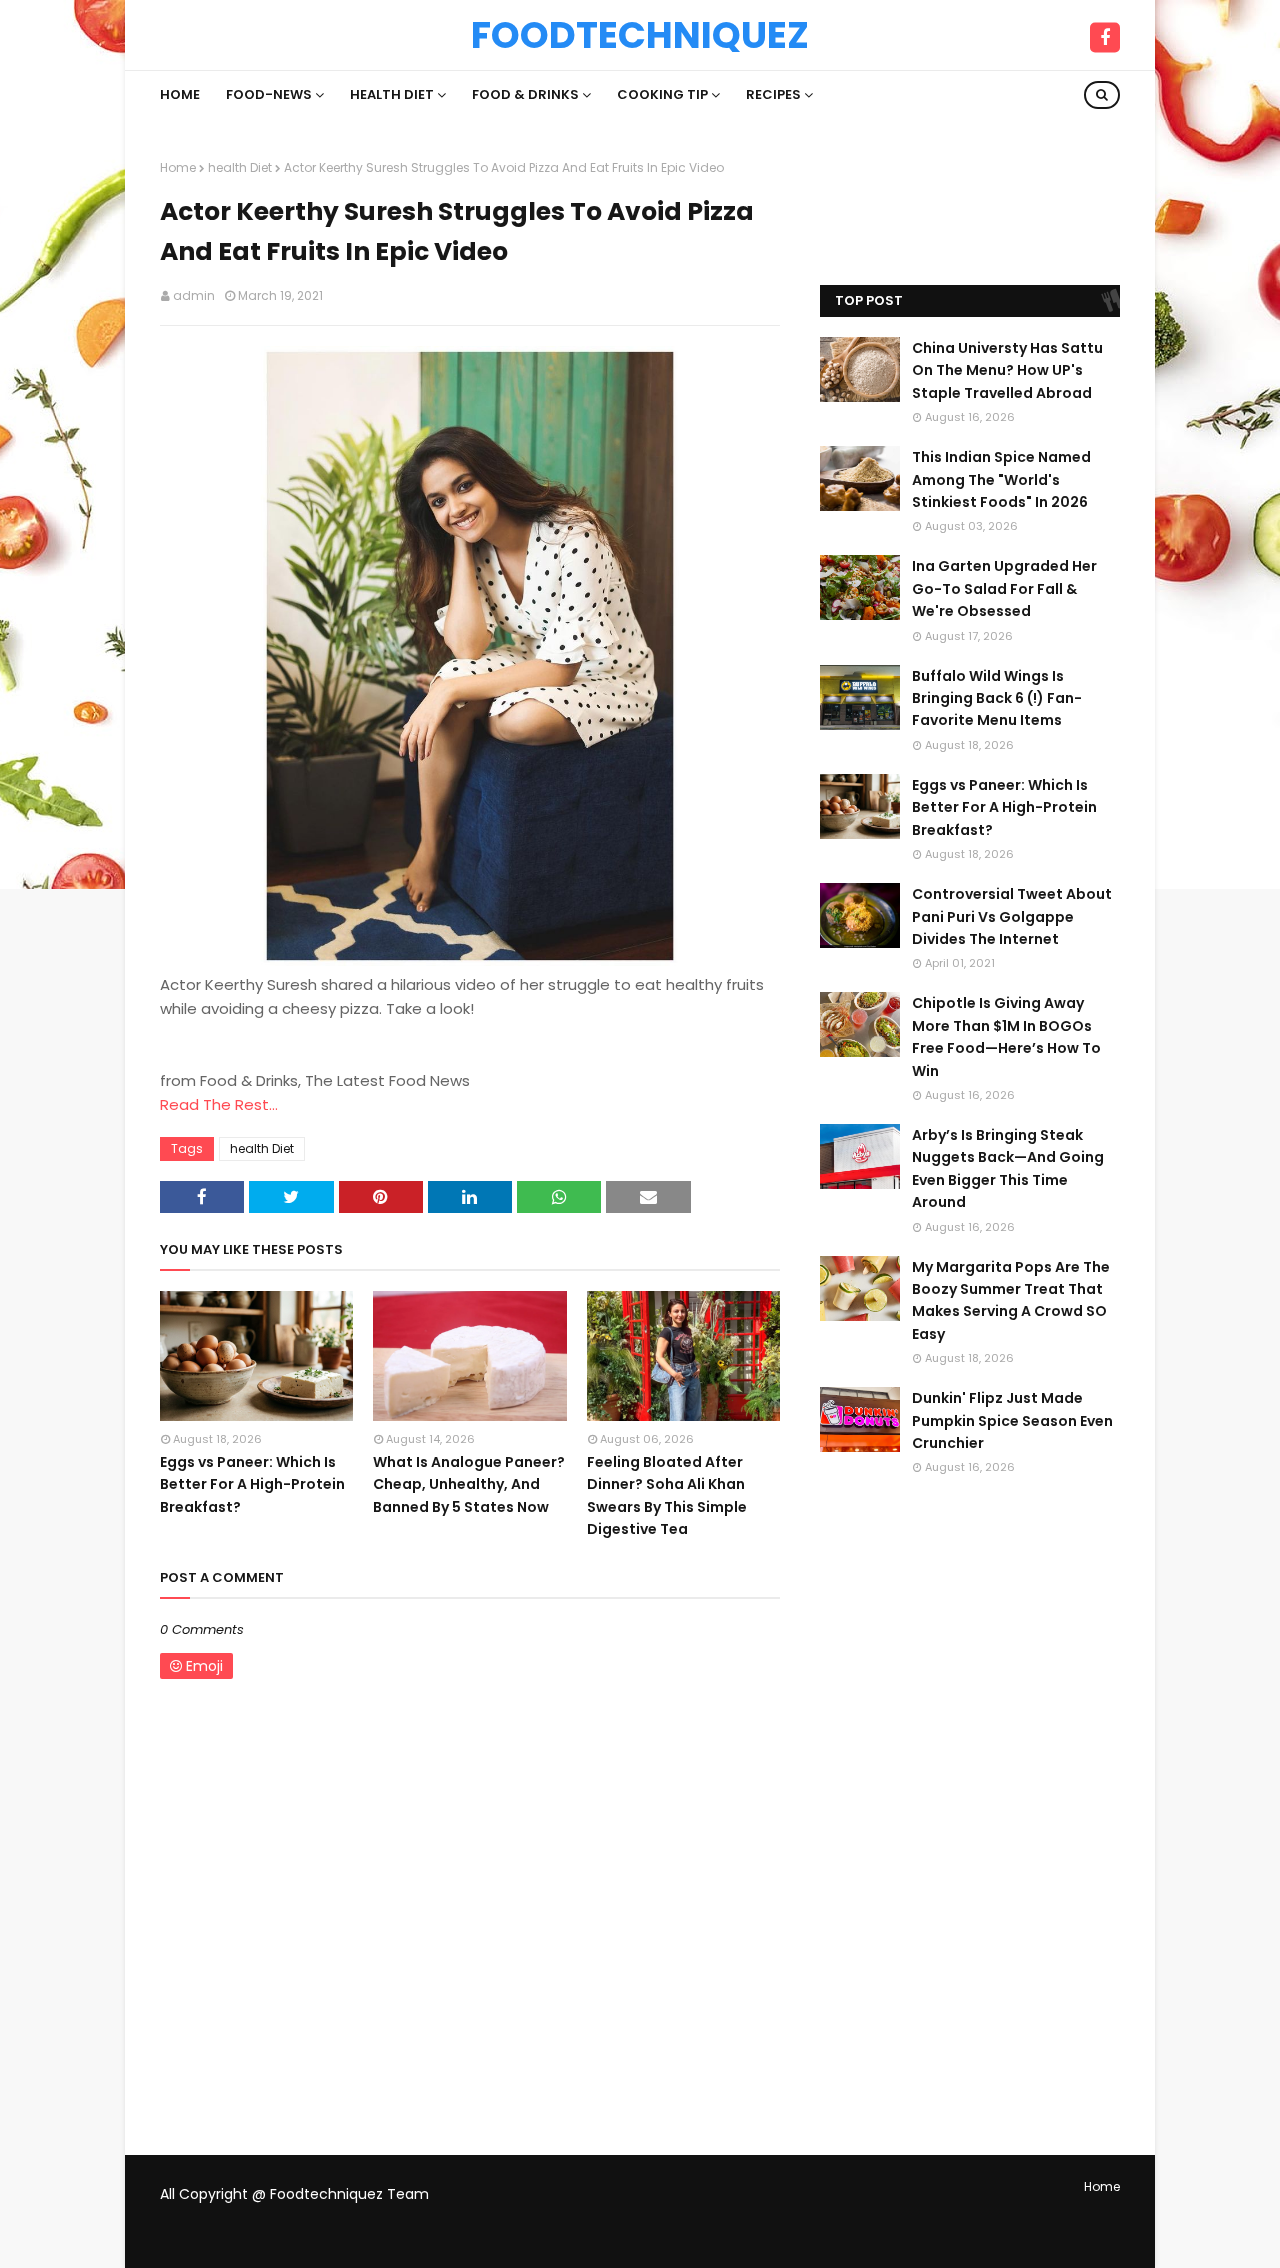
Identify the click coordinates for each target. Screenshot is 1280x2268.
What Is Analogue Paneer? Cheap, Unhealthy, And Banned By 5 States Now (469, 1484)
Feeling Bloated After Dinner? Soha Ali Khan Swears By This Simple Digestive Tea (667, 1495)
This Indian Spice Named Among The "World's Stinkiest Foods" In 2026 (1001, 479)
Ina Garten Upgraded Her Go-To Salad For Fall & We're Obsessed (1004, 588)
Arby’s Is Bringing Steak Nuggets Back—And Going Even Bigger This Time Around (1008, 1168)
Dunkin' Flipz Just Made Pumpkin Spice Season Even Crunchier (1012, 1420)
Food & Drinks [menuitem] (525, 94)
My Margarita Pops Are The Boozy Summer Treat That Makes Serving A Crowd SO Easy (1011, 1300)
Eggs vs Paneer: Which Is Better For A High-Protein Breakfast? (252, 1484)
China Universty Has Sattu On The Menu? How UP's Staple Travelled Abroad (1007, 370)
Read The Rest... (219, 1104)
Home (178, 167)
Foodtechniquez (640, 35)
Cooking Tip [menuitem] (662, 94)
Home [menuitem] (180, 94)
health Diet (240, 167)
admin (194, 295)
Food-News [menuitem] (269, 94)
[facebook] (1105, 38)
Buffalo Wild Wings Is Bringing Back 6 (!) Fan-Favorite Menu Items (997, 698)
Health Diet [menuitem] (392, 94)
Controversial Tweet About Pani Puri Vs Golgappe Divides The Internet (1012, 916)
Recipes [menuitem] (773, 94)
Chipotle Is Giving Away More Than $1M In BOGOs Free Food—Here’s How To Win (1006, 1036)
